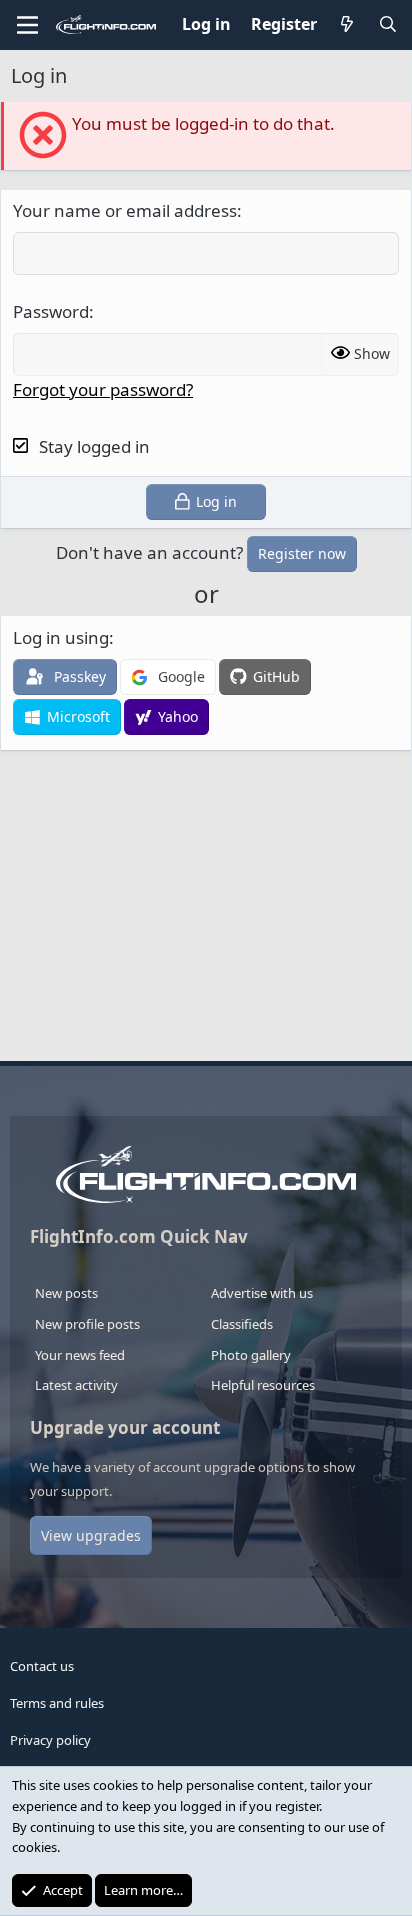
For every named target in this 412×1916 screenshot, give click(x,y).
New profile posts (87, 1324)
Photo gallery (251, 1355)
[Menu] (27, 25)
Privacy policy (50, 1740)
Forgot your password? (103, 389)
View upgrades (91, 1535)
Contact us (42, 1666)
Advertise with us (262, 1293)
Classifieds (242, 1324)
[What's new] (347, 25)
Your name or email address (125, 210)
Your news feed (80, 1355)
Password (51, 311)
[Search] (387, 25)
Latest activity (76, 1385)
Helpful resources (263, 1385)
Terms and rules (57, 1703)
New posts (66, 1293)
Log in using (61, 637)
